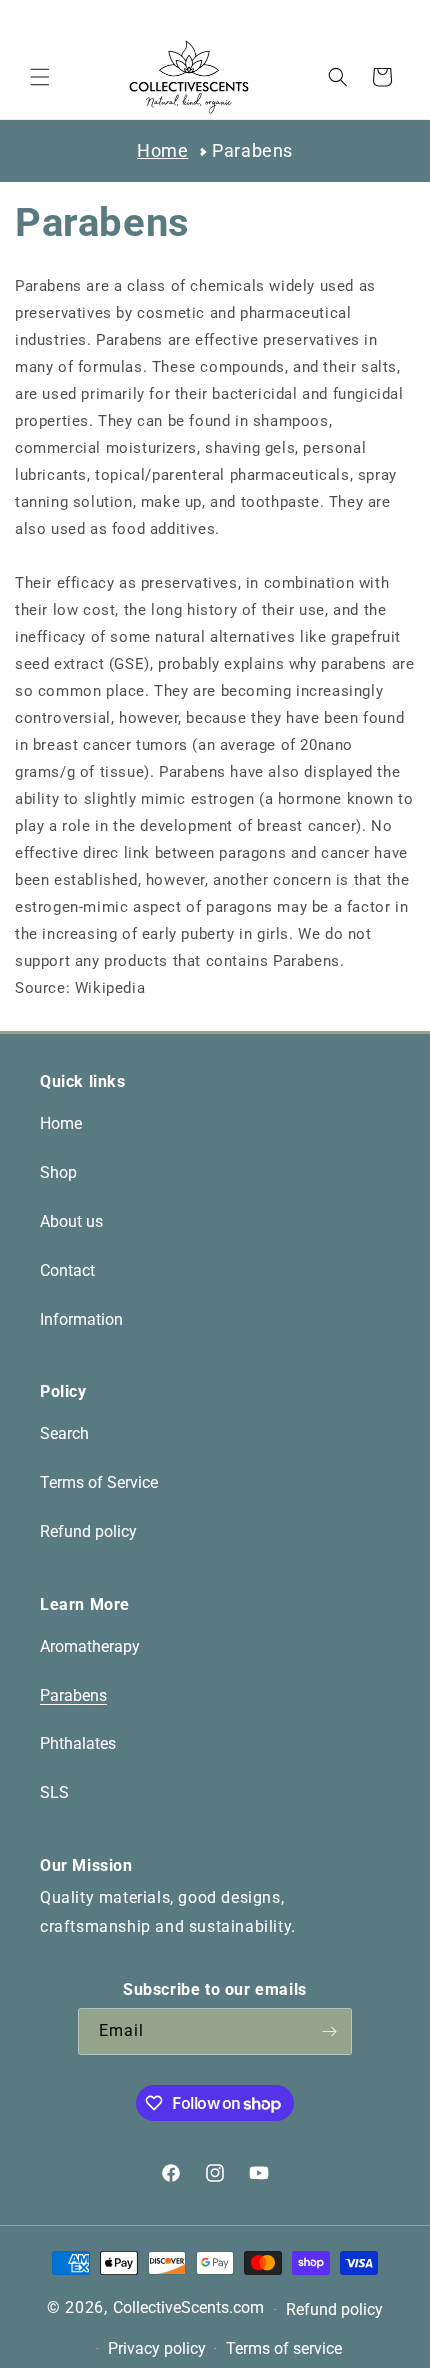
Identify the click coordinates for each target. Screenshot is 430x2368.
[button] (40, 77)
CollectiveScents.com (188, 2307)
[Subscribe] (329, 2031)
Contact (67, 1270)
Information (81, 1319)
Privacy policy (157, 2348)
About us (71, 1221)
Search (64, 1433)
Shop (58, 1172)
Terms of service (284, 2348)
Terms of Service (99, 1482)
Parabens (252, 150)
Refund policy (88, 1531)
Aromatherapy (90, 1646)
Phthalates (78, 1743)
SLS (54, 1792)
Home (162, 150)
